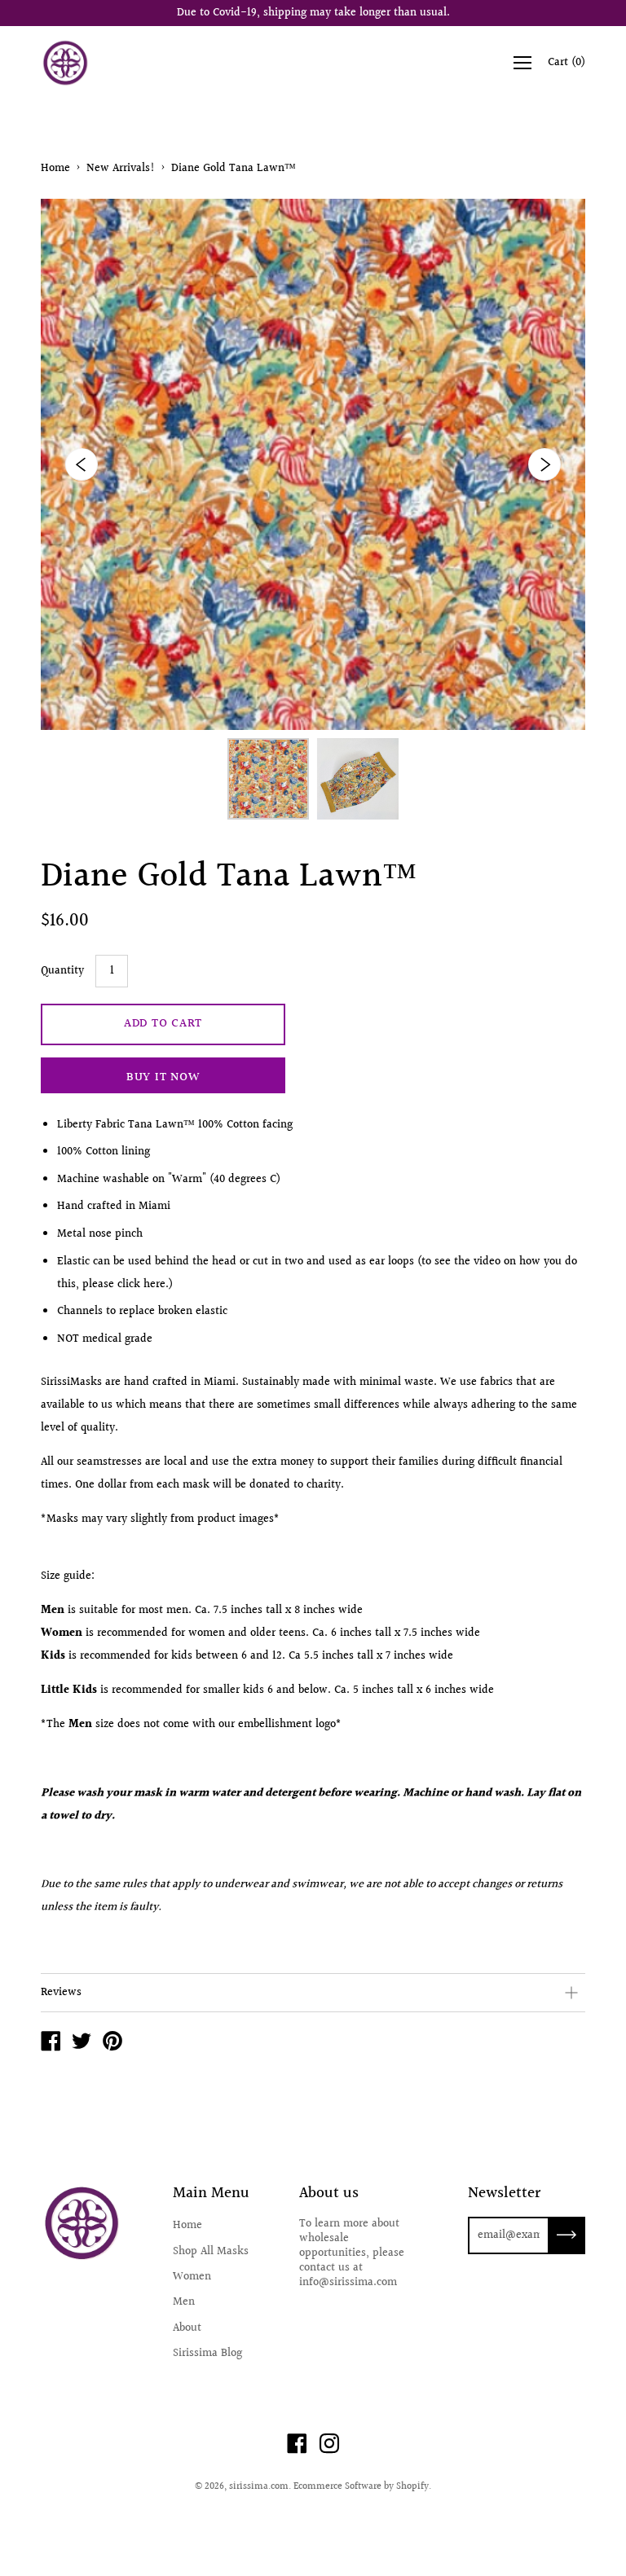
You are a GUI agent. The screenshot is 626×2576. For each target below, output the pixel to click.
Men (184, 2302)
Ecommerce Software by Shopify (361, 2487)
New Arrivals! (121, 169)
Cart (566, 63)
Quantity (62, 971)
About (187, 2328)
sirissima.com (259, 2487)
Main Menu (211, 2194)
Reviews (61, 1993)
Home (55, 169)
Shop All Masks (211, 2252)
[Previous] (82, 464)
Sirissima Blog (207, 2354)
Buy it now (163, 1077)
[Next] (544, 464)
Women (192, 2277)
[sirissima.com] (51, 2044)
